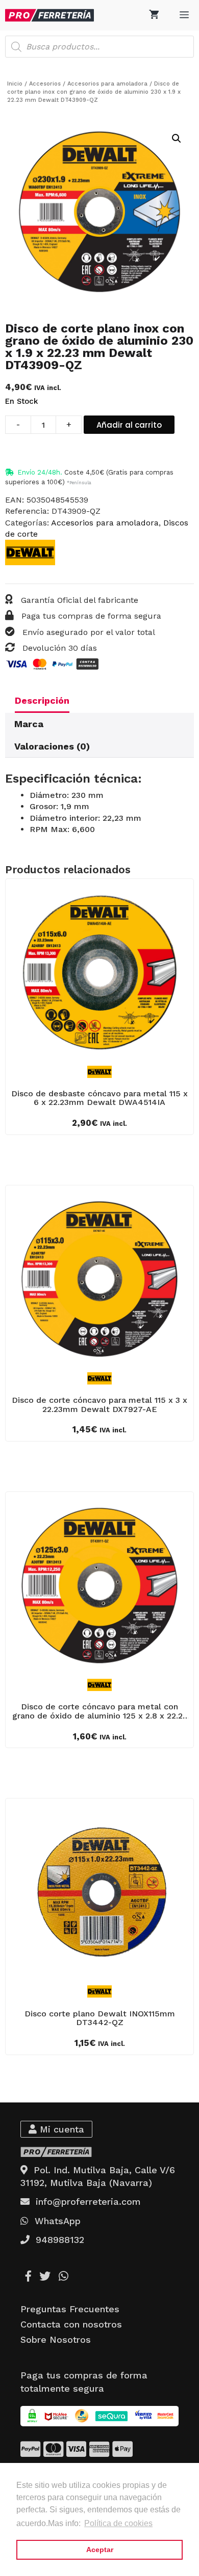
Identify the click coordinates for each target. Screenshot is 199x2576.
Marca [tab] (29, 724)
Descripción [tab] (42, 700)
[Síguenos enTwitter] (45, 2276)
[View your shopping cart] (154, 15)
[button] (177, 139)
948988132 (57, 2240)
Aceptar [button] (100, 2550)
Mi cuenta (60, 2129)
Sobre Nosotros (56, 2339)
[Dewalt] (30, 554)
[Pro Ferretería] (49, 15)
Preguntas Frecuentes (70, 2309)
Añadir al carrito (129, 425)
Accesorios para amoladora (107, 84)
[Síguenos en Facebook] (28, 2276)
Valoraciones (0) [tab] (52, 746)
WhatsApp (55, 2221)
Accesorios (45, 84)
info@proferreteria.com (85, 2201)
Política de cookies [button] (118, 2523)
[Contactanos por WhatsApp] (64, 2276)
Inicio (15, 84)
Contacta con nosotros (71, 2324)
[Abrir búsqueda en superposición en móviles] (99, 47)
